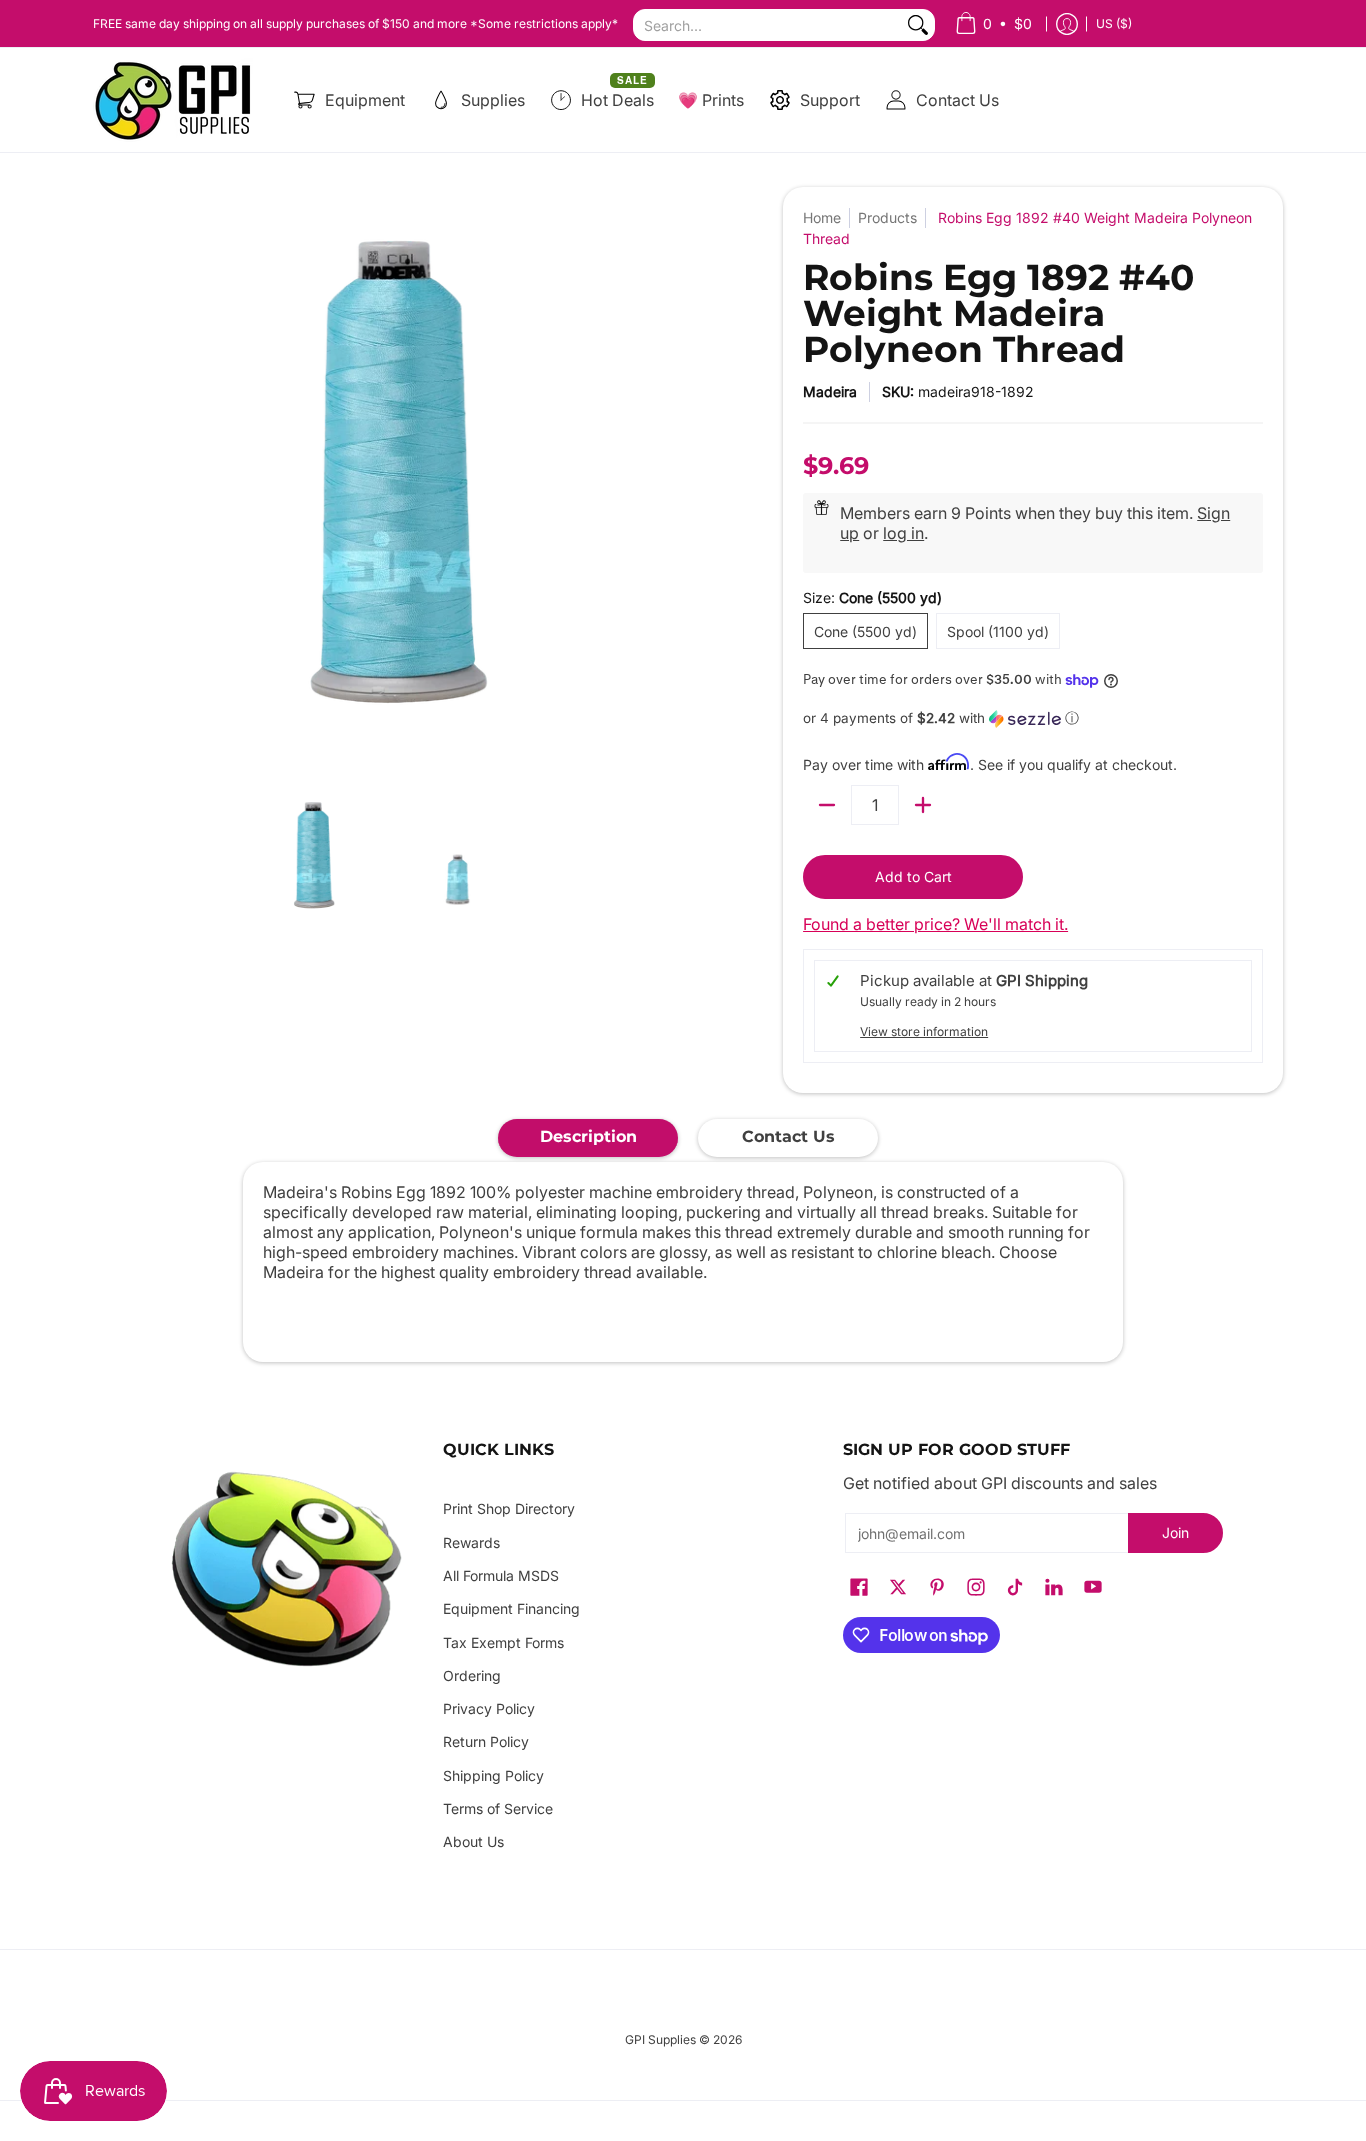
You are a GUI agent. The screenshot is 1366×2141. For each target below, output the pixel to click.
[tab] (588, 1138)
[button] (1033, 718)
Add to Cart (913, 876)
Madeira (830, 391)
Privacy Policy (489, 1708)
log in (903, 533)
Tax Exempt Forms (503, 1642)
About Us (473, 1841)
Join (1175, 1532)
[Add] (923, 805)
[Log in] (1067, 23)
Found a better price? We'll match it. (935, 924)
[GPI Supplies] (178, 100)
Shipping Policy (493, 1775)
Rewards (471, 1542)
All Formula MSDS (501, 1575)
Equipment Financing (511, 1608)
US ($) (1114, 23)
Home (822, 217)
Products (887, 217)
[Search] (918, 25)
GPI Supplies (660, 2039)
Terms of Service (498, 1808)
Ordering (472, 1675)
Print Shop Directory (509, 1508)
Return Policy (486, 1741)
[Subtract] (827, 805)
